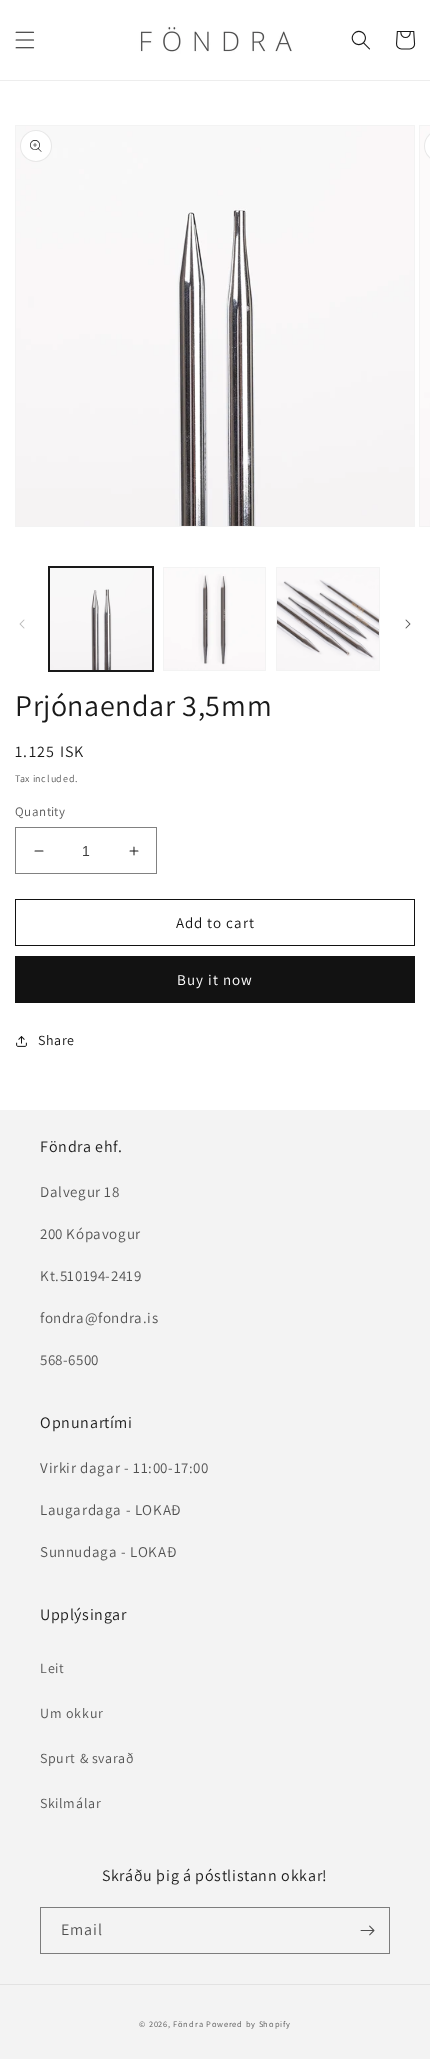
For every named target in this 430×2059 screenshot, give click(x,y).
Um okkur (72, 1713)
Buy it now (215, 979)
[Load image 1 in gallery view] (101, 619)
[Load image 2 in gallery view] (215, 619)
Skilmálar (70, 1803)
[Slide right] (408, 624)
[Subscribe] (367, 1930)
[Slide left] (22, 624)
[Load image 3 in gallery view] (328, 619)
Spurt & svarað (87, 1758)
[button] (25, 40)
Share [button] (56, 1040)
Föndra (188, 2023)
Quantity (40, 811)
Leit (52, 1668)
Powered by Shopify (248, 2023)
